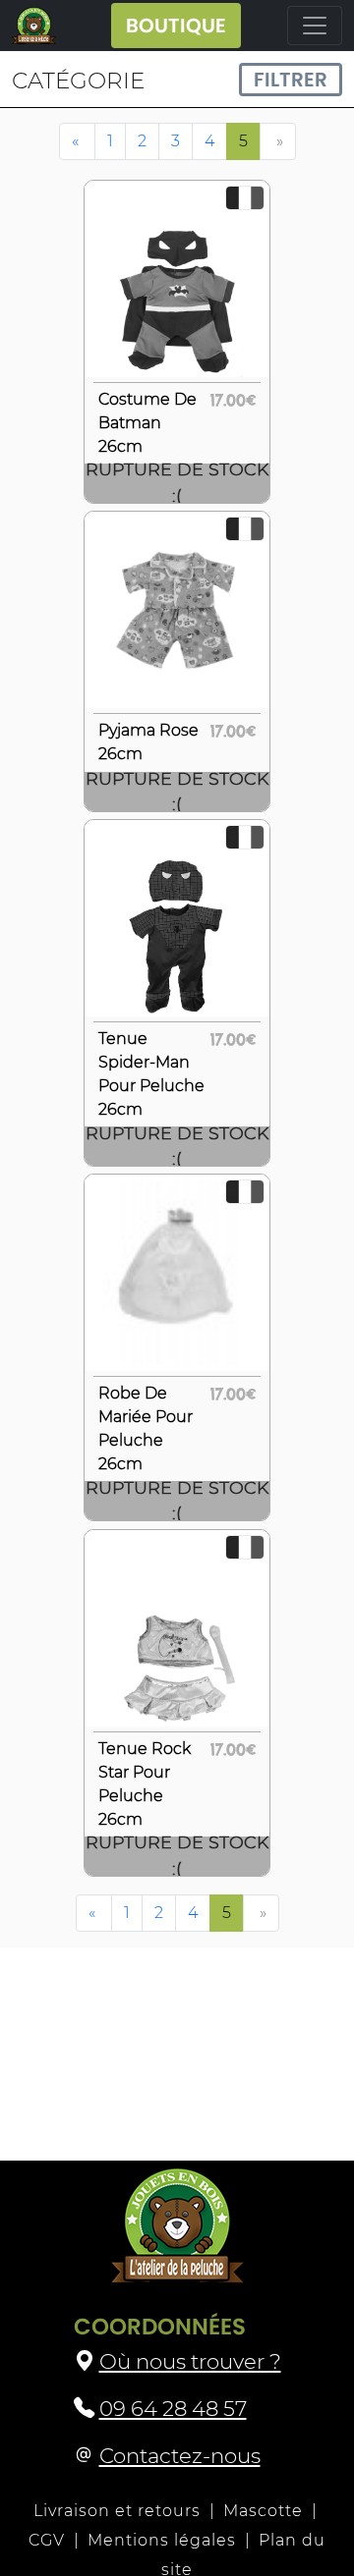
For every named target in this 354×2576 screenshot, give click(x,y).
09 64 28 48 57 (173, 2408)
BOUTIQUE (176, 26)
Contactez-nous (180, 2455)
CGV (47, 2540)
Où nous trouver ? (190, 2361)
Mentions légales (162, 2540)
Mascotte (263, 2511)
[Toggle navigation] (315, 26)
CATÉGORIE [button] (78, 81)
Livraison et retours (117, 2511)
